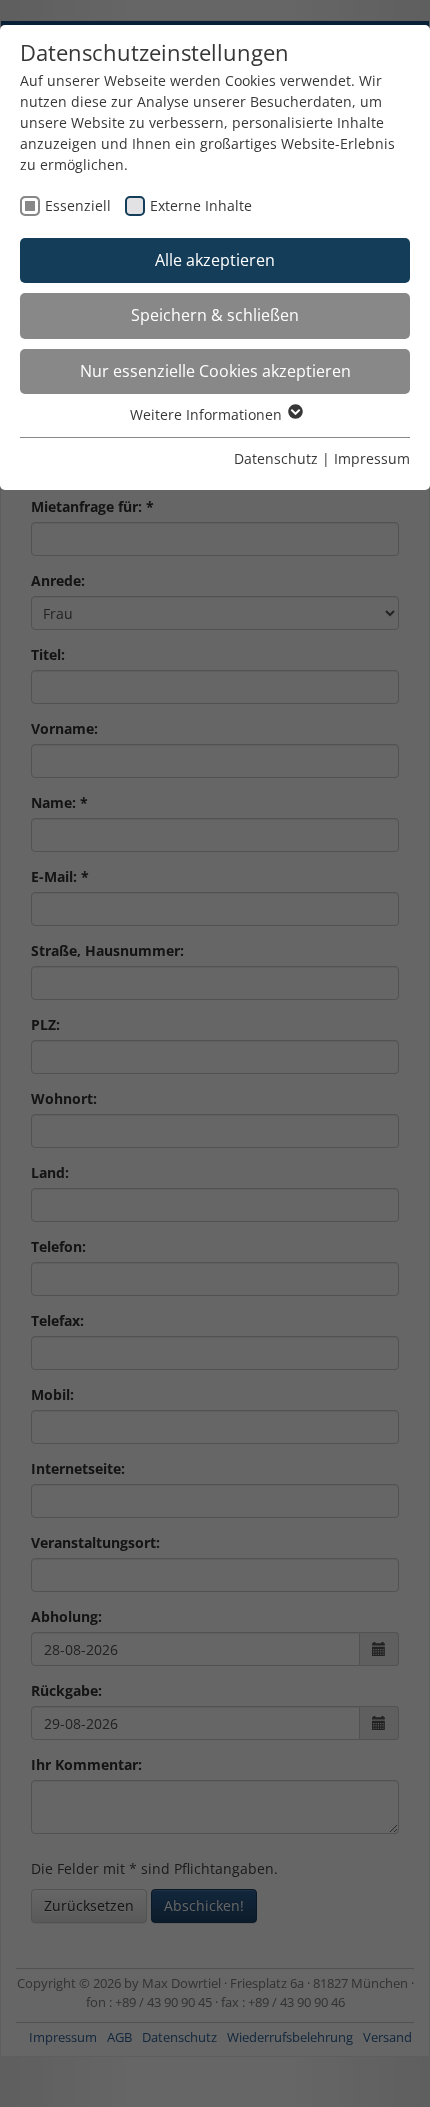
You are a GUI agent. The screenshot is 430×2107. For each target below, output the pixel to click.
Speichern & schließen (215, 315)
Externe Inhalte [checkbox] (201, 205)
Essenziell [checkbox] (78, 205)
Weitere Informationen (208, 414)
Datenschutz (276, 458)
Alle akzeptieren (215, 260)
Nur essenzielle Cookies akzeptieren (215, 371)
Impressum (372, 458)
